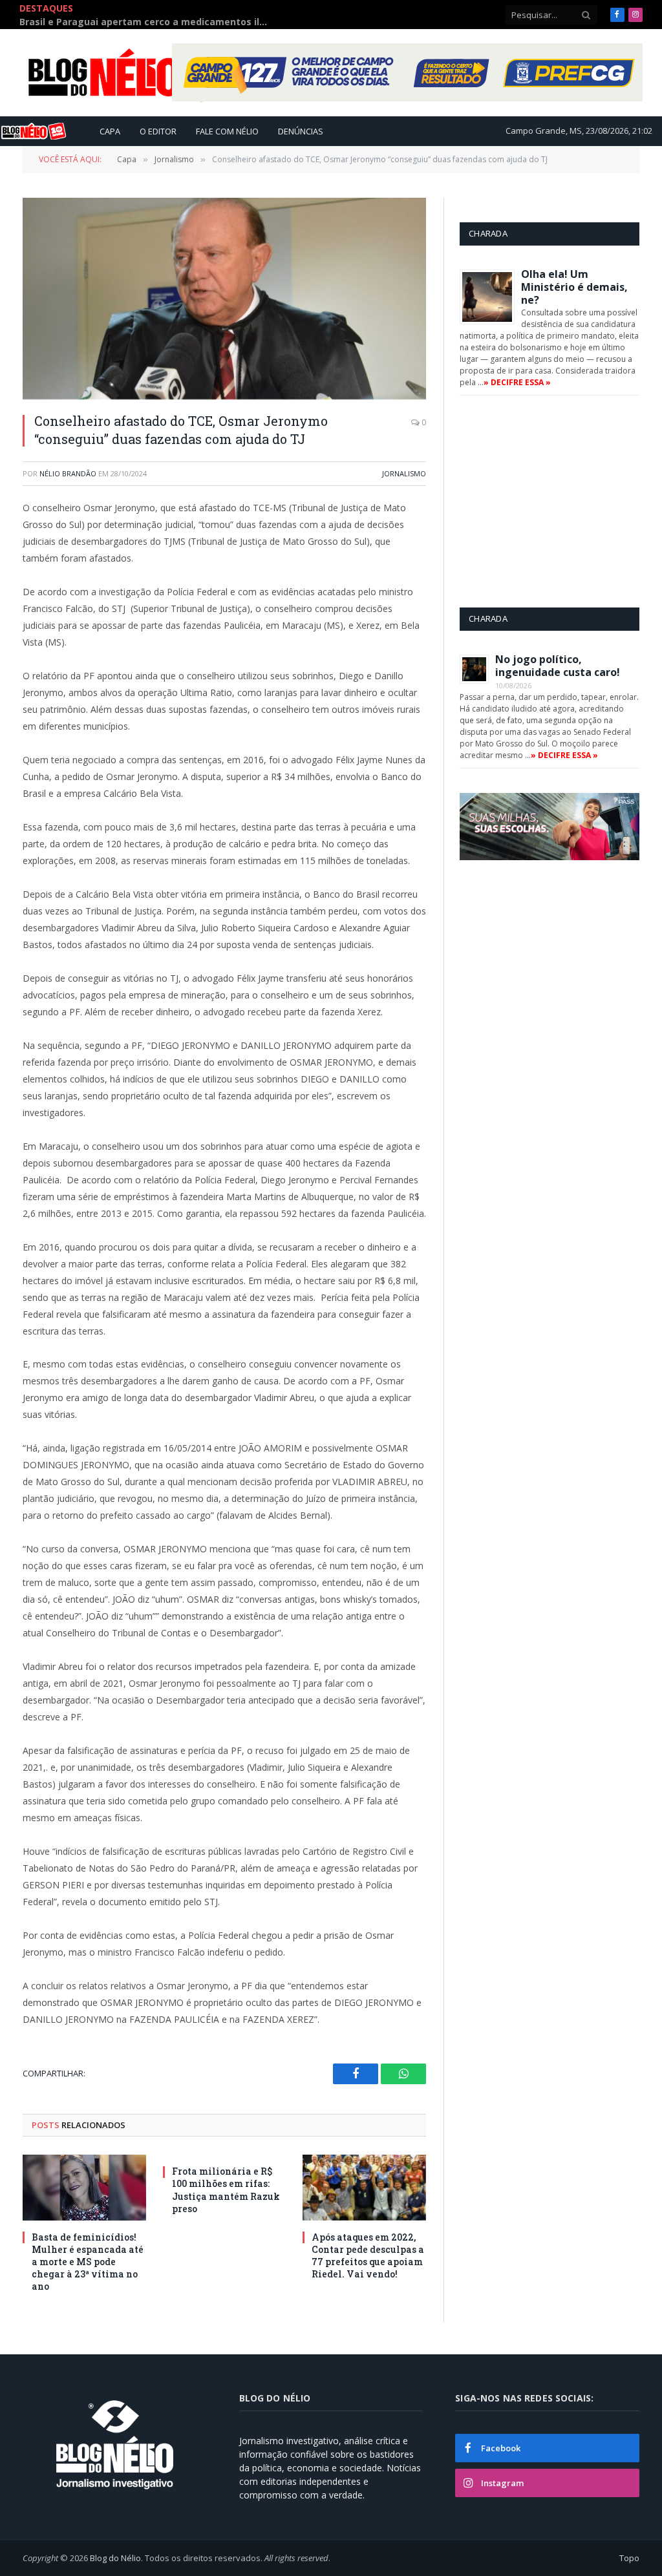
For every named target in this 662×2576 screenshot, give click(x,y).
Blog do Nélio (115, 2558)
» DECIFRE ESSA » (517, 382)
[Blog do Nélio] (136, 73)
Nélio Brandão (68, 473)
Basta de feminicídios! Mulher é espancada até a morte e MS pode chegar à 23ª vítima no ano (88, 2262)
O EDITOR (158, 131)
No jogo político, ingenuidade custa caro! (558, 666)
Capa (110, 131)
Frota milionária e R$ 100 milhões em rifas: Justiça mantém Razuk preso (226, 2190)
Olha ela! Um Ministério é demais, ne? (574, 287)
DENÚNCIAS (301, 131)
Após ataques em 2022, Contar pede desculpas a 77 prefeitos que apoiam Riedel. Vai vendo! (368, 2255)
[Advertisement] (561, 501)
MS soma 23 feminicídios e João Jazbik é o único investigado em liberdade (225, 15)
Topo (629, 2558)
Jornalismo (404, 473)
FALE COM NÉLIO (227, 131)
